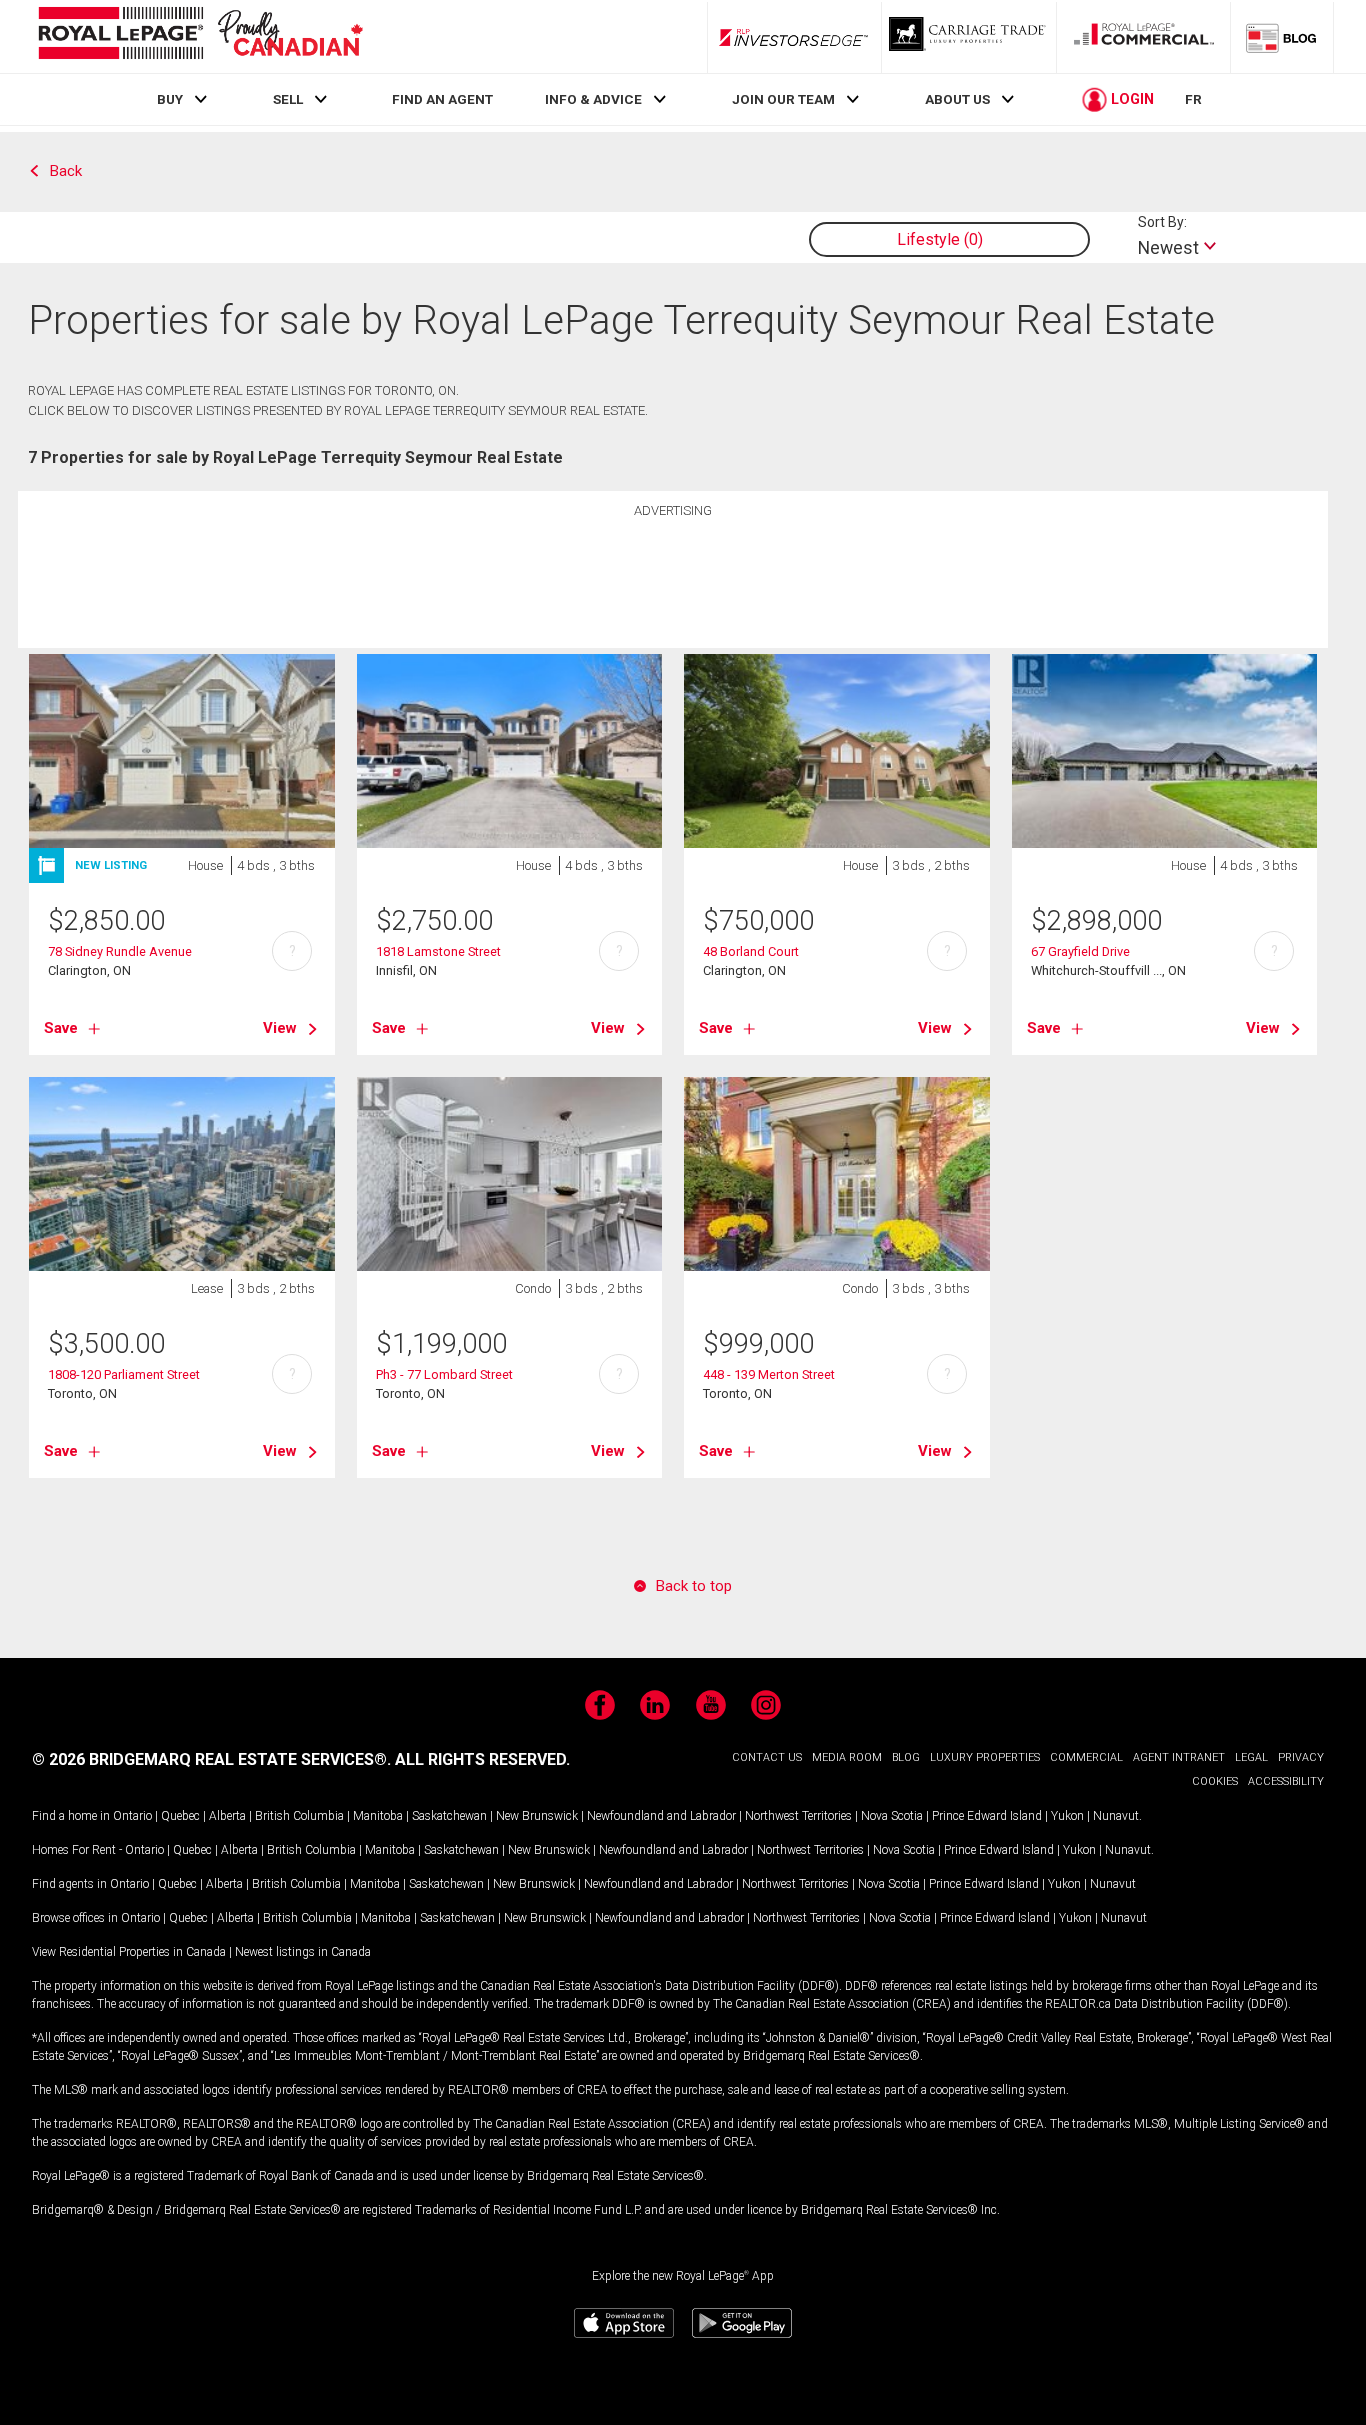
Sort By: (1162, 222)
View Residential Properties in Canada (129, 1952)
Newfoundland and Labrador (661, 1816)
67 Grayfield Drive (1080, 951)
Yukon (1067, 1816)
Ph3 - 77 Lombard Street (444, 1374)
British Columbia (299, 1816)
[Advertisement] (673, 576)
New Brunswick (537, 1816)
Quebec (180, 1816)
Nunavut (1116, 1816)
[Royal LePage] (200, 36)
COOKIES (1215, 1781)
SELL (288, 99)
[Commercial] (1144, 37)
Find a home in (71, 1816)
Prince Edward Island (987, 1816)
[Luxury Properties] (969, 37)
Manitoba (378, 1816)
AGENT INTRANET (1179, 1757)
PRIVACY (1301, 1757)
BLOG (906, 1757)
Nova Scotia (892, 1816)
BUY (170, 99)
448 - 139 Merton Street (769, 1374)
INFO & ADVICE (593, 99)
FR (1193, 99)
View (280, 1028)
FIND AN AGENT (442, 99)
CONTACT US (767, 1757)
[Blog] (1282, 37)
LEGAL (1251, 1757)
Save (61, 1028)
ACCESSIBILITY (1286, 1781)
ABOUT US (957, 99)
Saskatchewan (449, 1816)
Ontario (132, 1816)
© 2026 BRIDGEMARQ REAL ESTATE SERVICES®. (211, 1759)
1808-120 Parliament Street (124, 1374)
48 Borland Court (751, 951)
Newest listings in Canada (303, 1952)
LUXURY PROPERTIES (985, 1757)
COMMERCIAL (1086, 1757)
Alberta (227, 1816)
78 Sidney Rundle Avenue (120, 951)
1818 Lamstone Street (438, 951)
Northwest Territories (798, 1816)
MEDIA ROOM (847, 1757)
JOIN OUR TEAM (783, 99)
